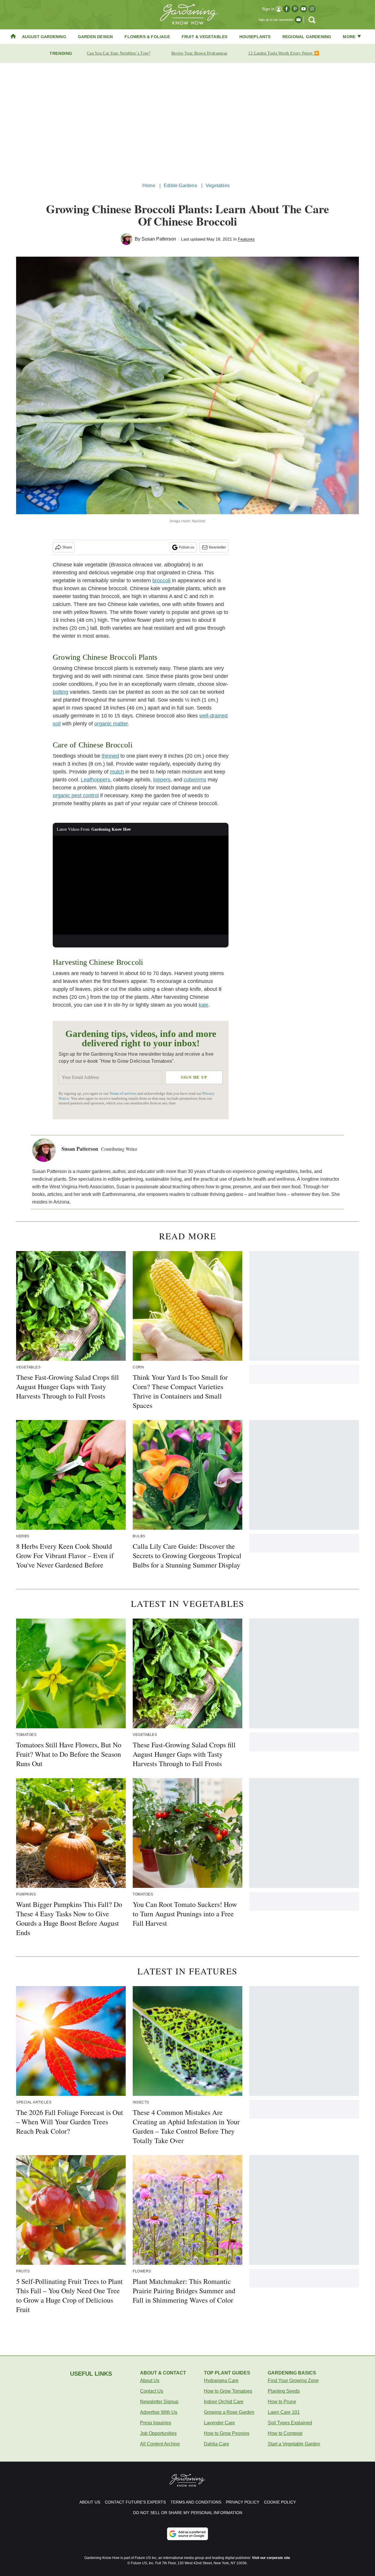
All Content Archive (160, 2444)
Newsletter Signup (159, 2402)
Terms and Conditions (196, 2502)
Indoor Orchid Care (224, 2402)
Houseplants (255, 37)
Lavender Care (219, 2423)
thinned (110, 756)
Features (246, 239)
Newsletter (217, 547)
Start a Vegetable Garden (294, 2444)
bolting (60, 692)
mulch (117, 772)
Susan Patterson (159, 239)
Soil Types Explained (290, 2423)
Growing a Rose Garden (229, 2412)
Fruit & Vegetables (205, 37)
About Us (150, 2380)
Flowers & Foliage (147, 37)
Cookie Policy (280, 2502)
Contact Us (152, 2391)
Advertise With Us (159, 2412)
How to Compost (285, 2433)
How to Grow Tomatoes (228, 2391)
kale (203, 1005)
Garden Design (96, 37)
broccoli (161, 580)
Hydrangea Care (221, 2380)
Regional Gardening (307, 37)
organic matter (111, 724)
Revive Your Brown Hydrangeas (199, 53)
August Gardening (44, 37)
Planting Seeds (284, 2391)
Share (67, 547)
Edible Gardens (180, 186)
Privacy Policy (243, 2502)
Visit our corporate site (271, 2558)
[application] (141, 885)
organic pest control (76, 796)
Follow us (187, 547)
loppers (162, 780)
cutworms (195, 780)
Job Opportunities (158, 2433)
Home (149, 186)
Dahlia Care (217, 2444)
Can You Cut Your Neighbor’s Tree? (119, 53)
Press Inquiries (156, 2423)
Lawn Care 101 (284, 2412)
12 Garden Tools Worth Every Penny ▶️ (284, 53)
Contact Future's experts (135, 2502)
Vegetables (218, 186)
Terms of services (123, 1094)
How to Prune (282, 2402)
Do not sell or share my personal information (188, 2513)
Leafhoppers (96, 780)
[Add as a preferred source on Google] (187, 2534)
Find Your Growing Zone (293, 2380)
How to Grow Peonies (227, 2433)
